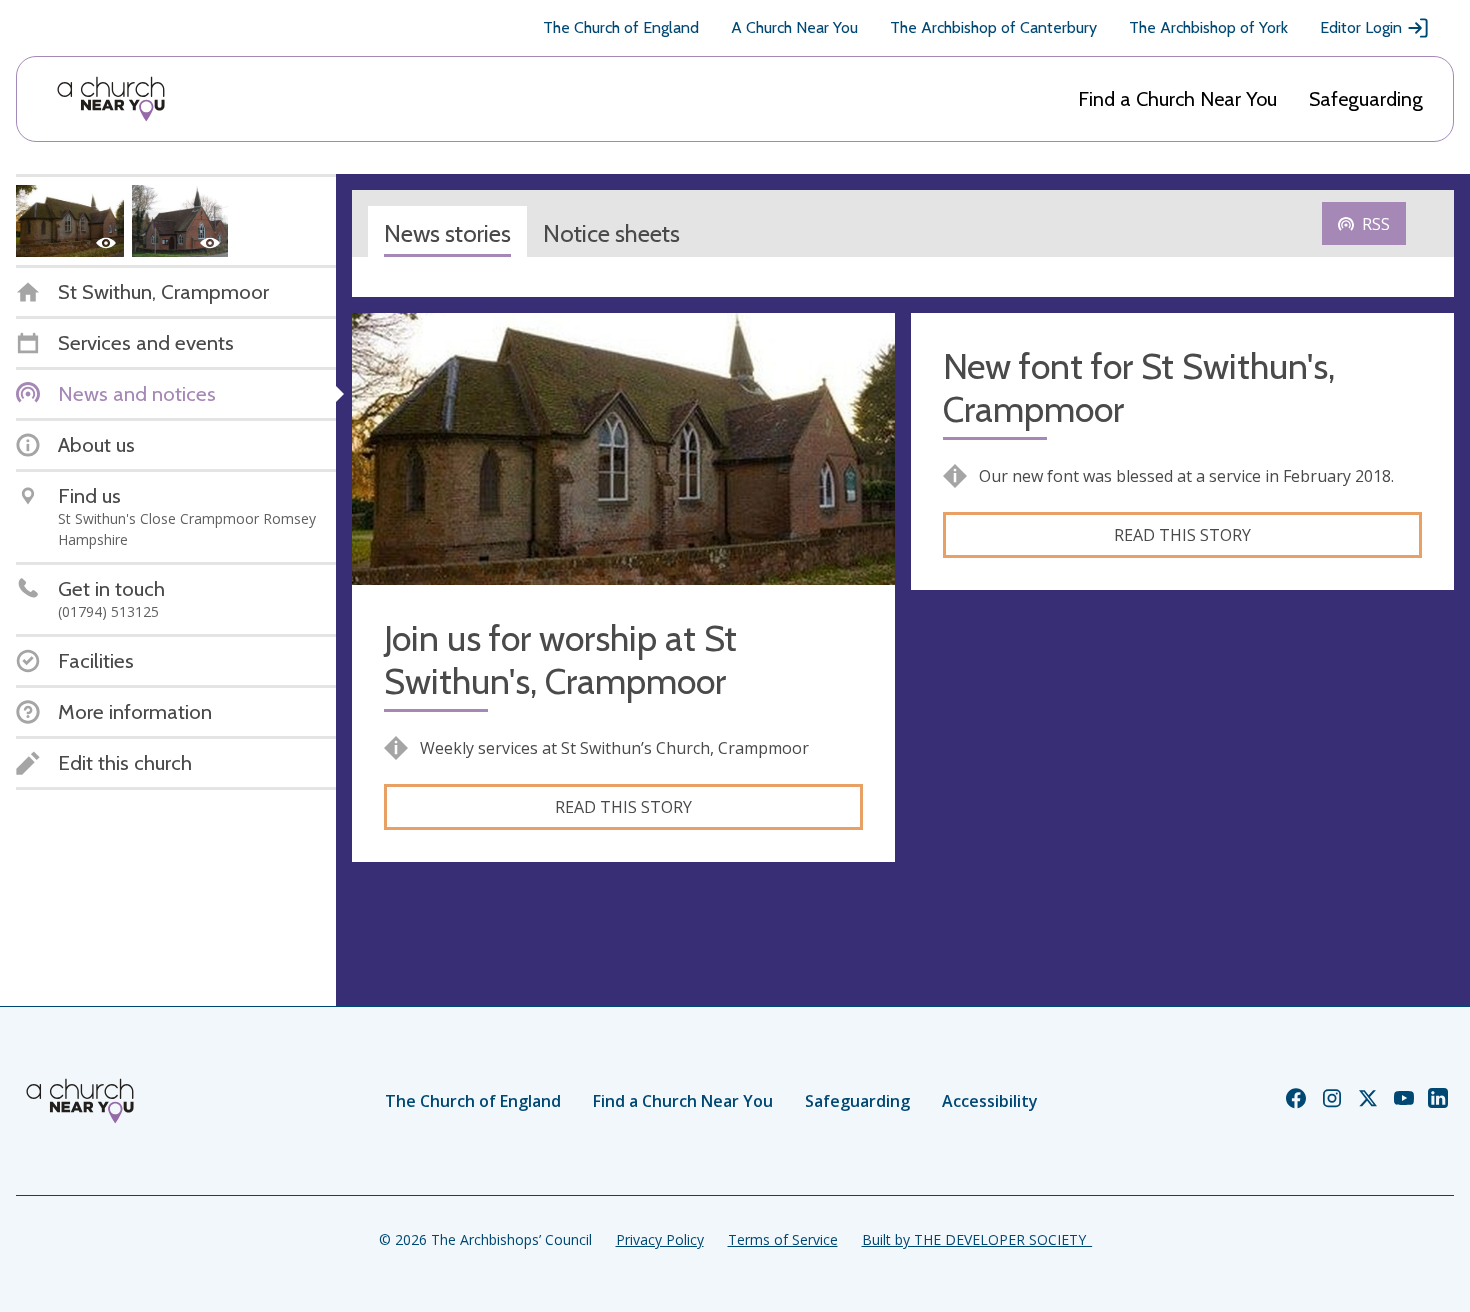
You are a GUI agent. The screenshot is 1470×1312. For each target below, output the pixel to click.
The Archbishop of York (1208, 27)
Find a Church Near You (1177, 99)
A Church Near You (794, 27)
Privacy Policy (660, 1239)
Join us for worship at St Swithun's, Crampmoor (560, 660)
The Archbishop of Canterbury (993, 27)
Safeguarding (1366, 99)
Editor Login (1361, 27)
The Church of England (621, 27)
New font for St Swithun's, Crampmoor (1139, 388)
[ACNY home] (111, 99)
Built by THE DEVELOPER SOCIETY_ (977, 1239)
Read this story (623, 807)
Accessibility (990, 1101)
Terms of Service (783, 1239)
